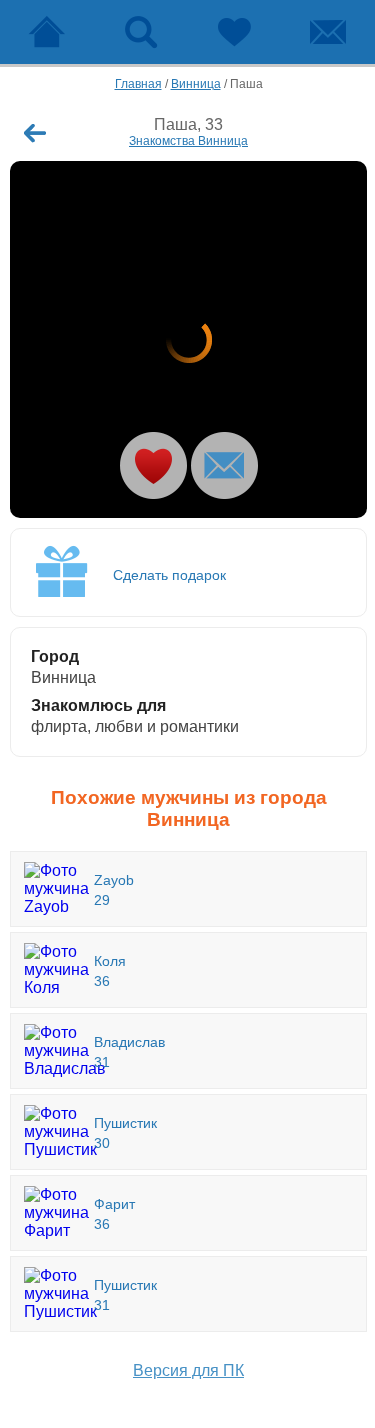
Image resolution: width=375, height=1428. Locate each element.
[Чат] (328, 32)
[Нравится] (153, 465)
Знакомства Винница (188, 141)
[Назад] (35, 133)
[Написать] (224, 465)
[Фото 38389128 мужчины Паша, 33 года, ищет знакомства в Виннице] (188, 339)
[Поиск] (141, 32)
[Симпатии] (235, 32)
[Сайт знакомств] (47, 32)
